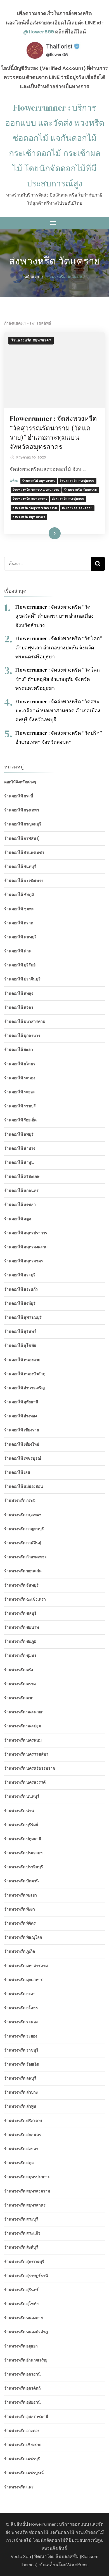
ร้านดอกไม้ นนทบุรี (20, 937)
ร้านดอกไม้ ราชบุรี (20, 1106)
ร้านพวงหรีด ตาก (19, 1698)
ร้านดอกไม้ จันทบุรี (20, 866)
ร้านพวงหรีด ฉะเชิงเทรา (25, 1599)
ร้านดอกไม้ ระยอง (19, 1092)
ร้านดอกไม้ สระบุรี (20, 1275)
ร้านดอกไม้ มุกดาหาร (22, 1035)
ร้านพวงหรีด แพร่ (19, 2487)
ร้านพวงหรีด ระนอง (21, 2022)
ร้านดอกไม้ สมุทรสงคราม (26, 1247)
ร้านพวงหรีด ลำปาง (21, 2092)
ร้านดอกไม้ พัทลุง (19, 993)
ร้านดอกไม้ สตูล (18, 1219)
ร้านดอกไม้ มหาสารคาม (25, 1021)
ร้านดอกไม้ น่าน (18, 951)
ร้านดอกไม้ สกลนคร (21, 1190)
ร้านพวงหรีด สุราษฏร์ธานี (26, 2276)
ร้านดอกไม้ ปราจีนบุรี (22, 979)
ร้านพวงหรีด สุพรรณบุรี (24, 2262)
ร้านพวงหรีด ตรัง (19, 1670)
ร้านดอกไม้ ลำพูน (19, 1162)
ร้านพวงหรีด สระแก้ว (22, 2233)
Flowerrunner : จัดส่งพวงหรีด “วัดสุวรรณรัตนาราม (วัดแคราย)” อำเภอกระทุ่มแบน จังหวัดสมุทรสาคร (53, 433)
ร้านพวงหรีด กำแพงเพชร (25, 1557)
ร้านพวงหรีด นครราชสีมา (26, 1754)
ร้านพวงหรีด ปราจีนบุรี (24, 1867)
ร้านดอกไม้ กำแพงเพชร (24, 852)
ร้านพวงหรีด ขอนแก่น (23, 1571)
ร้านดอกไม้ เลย (17, 1472)
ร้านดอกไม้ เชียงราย (22, 1430)
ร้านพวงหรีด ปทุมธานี (23, 1839)
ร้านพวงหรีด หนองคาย (23, 2318)
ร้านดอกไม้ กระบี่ (19, 796)
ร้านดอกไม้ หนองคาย (22, 1360)
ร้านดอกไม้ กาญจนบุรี (23, 824)
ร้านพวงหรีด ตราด (20, 1684)
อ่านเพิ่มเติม (46, 533)
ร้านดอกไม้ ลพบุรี (19, 1134)
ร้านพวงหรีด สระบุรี (21, 2219)
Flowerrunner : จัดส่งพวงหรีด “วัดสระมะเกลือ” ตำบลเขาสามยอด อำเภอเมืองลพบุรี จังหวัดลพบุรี (58, 711)
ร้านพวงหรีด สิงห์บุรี (21, 2247)
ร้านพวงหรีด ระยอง (21, 2036)
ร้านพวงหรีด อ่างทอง (22, 2431)
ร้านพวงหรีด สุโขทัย (21, 2304)
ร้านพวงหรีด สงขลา (21, 2149)
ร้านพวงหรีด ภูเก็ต (20, 1951)
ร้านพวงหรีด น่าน (19, 1811)
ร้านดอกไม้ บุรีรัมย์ (20, 965)
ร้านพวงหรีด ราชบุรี (21, 2050)
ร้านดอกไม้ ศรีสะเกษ (22, 1176)
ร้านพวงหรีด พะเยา (21, 1895)
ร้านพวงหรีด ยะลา (20, 1994)
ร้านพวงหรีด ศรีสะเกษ (23, 2121)
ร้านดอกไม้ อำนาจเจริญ (24, 1388)
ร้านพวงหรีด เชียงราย (23, 2445)
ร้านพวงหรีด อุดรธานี (22, 2374)
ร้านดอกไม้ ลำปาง (20, 1148)
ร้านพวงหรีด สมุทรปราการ (27, 2177)
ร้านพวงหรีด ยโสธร (21, 2008)
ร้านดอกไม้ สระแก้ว (21, 1289)
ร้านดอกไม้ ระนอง (20, 1078)
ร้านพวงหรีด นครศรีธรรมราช (30, 1768)
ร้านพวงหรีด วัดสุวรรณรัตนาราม (36, 490)
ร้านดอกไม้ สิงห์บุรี (20, 1303)
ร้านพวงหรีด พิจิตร (20, 1923)
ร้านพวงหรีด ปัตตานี (22, 1881)
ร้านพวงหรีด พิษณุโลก (23, 1937)
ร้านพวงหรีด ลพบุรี (20, 2078)
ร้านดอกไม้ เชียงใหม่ (22, 1444)
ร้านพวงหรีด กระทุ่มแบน (77, 481)
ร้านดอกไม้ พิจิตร (19, 1007)
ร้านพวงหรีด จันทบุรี (21, 1585)
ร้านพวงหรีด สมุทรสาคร (31, 340)
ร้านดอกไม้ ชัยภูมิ (19, 895)
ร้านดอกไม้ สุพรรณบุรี (23, 1317)
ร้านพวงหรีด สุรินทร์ (21, 2290)
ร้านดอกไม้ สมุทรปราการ (26, 1233)
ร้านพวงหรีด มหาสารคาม (26, 1966)
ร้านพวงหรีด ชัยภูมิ (20, 1641)
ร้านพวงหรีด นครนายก (24, 1712)
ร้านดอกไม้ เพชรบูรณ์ (23, 1458)
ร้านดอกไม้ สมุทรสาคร (39, 481)
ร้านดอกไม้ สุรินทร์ (20, 1331)
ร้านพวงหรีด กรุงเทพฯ (23, 1515)
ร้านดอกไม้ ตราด (19, 923)
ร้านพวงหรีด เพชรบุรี (22, 2459)
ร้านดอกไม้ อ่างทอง (21, 1416)
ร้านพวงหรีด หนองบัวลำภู (26, 2332)
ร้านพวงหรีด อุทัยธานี (22, 2402)
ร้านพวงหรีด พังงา (20, 1909)
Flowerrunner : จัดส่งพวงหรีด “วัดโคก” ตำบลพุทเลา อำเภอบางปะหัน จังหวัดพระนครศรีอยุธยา (59, 647)
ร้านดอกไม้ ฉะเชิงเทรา (24, 880)
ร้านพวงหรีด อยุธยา (21, 2346)
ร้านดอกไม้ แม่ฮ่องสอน (24, 1486)
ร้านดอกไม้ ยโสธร (20, 1064)
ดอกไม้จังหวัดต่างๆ (20, 782)
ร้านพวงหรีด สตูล (19, 2163)
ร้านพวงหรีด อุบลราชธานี (26, 2417)
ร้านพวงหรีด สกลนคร (23, 2135)
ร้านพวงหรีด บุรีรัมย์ (21, 1825)
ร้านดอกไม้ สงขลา (20, 1204)
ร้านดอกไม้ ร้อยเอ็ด (20, 1120)
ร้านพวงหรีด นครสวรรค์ (25, 1782)
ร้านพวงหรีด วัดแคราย (81, 490)
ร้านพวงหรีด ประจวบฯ (23, 1853)
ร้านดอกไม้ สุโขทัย (20, 1345)
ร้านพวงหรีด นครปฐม (23, 1726)
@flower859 (39, 32)
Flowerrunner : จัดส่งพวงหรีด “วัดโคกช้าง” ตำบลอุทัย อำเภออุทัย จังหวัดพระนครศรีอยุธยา (58, 679)
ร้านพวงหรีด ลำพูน (20, 2106)
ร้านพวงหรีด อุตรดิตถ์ (22, 2388)
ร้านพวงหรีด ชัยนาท (22, 1627)
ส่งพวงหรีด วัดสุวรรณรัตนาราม (35, 508)
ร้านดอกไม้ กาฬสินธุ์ (22, 838)
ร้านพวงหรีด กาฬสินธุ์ (23, 1543)
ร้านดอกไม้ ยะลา (19, 1049)
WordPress (77, 2565)
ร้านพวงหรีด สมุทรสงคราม (27, 2191)
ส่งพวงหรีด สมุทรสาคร (29, 517)
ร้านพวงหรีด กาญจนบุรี (24, 1529)
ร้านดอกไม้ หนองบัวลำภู (25, 1374)
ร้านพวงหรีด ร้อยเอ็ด (22, 2064)
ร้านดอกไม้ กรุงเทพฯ (22, 810)
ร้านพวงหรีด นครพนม (23, 1740)
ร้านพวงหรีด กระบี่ (20, 1500)
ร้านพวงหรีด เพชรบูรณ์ (24, 2473)
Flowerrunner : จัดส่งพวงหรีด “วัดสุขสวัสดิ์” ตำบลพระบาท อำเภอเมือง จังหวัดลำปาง (54, 616)
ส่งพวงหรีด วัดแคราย (77, 508)
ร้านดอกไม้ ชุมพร (19, 909)
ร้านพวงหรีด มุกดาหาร (23, 1980)
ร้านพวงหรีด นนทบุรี (22, 1796)
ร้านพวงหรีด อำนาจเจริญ (26, 2360)
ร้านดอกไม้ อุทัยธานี (21, 1402)
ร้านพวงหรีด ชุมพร (20, 1655)
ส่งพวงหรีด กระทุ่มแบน (68, 499)
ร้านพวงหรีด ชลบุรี (20, 1613)
